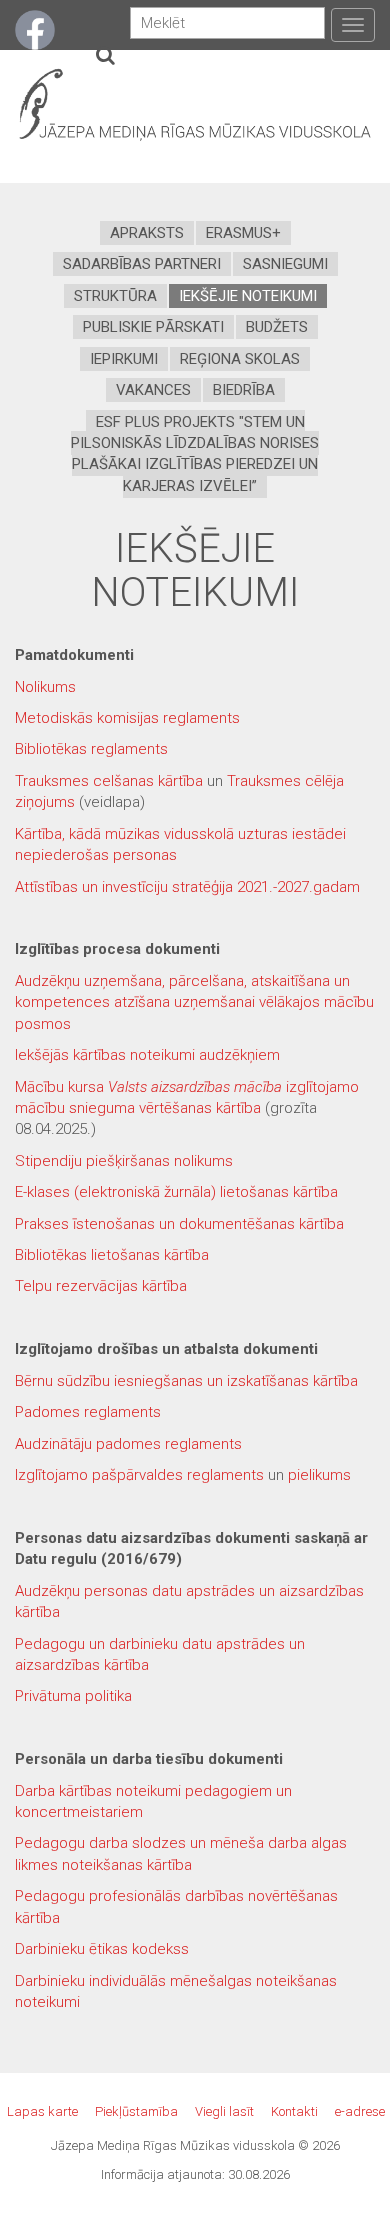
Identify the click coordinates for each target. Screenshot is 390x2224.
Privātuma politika (73, 1696)
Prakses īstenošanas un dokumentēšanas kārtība (179, 1224)
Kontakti (294, 2111)
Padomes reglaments (88, 1412)
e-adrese (360, 2111)
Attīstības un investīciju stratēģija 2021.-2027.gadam (187, 887)
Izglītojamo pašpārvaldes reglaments (139, 1475)
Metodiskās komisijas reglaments (127, 718)
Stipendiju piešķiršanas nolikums (124, 1161)
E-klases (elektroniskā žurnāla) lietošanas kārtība (176, 1192)
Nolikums (45, 687)
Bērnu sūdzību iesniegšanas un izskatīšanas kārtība (186, 1381)
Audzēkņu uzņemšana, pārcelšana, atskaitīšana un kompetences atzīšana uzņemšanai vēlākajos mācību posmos (194, 1002)
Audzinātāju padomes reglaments (128, 1444)
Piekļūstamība (136, 2111)
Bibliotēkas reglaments (91, 749)
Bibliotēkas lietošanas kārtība (112, 1255)
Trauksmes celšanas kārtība (109, 781)
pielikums (319, 1475)
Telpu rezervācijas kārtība (101, 1286)
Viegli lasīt (224, 2111)
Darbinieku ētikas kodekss (102, 1949)
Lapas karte (42, 2111)
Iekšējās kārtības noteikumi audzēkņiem (147, 1055)
